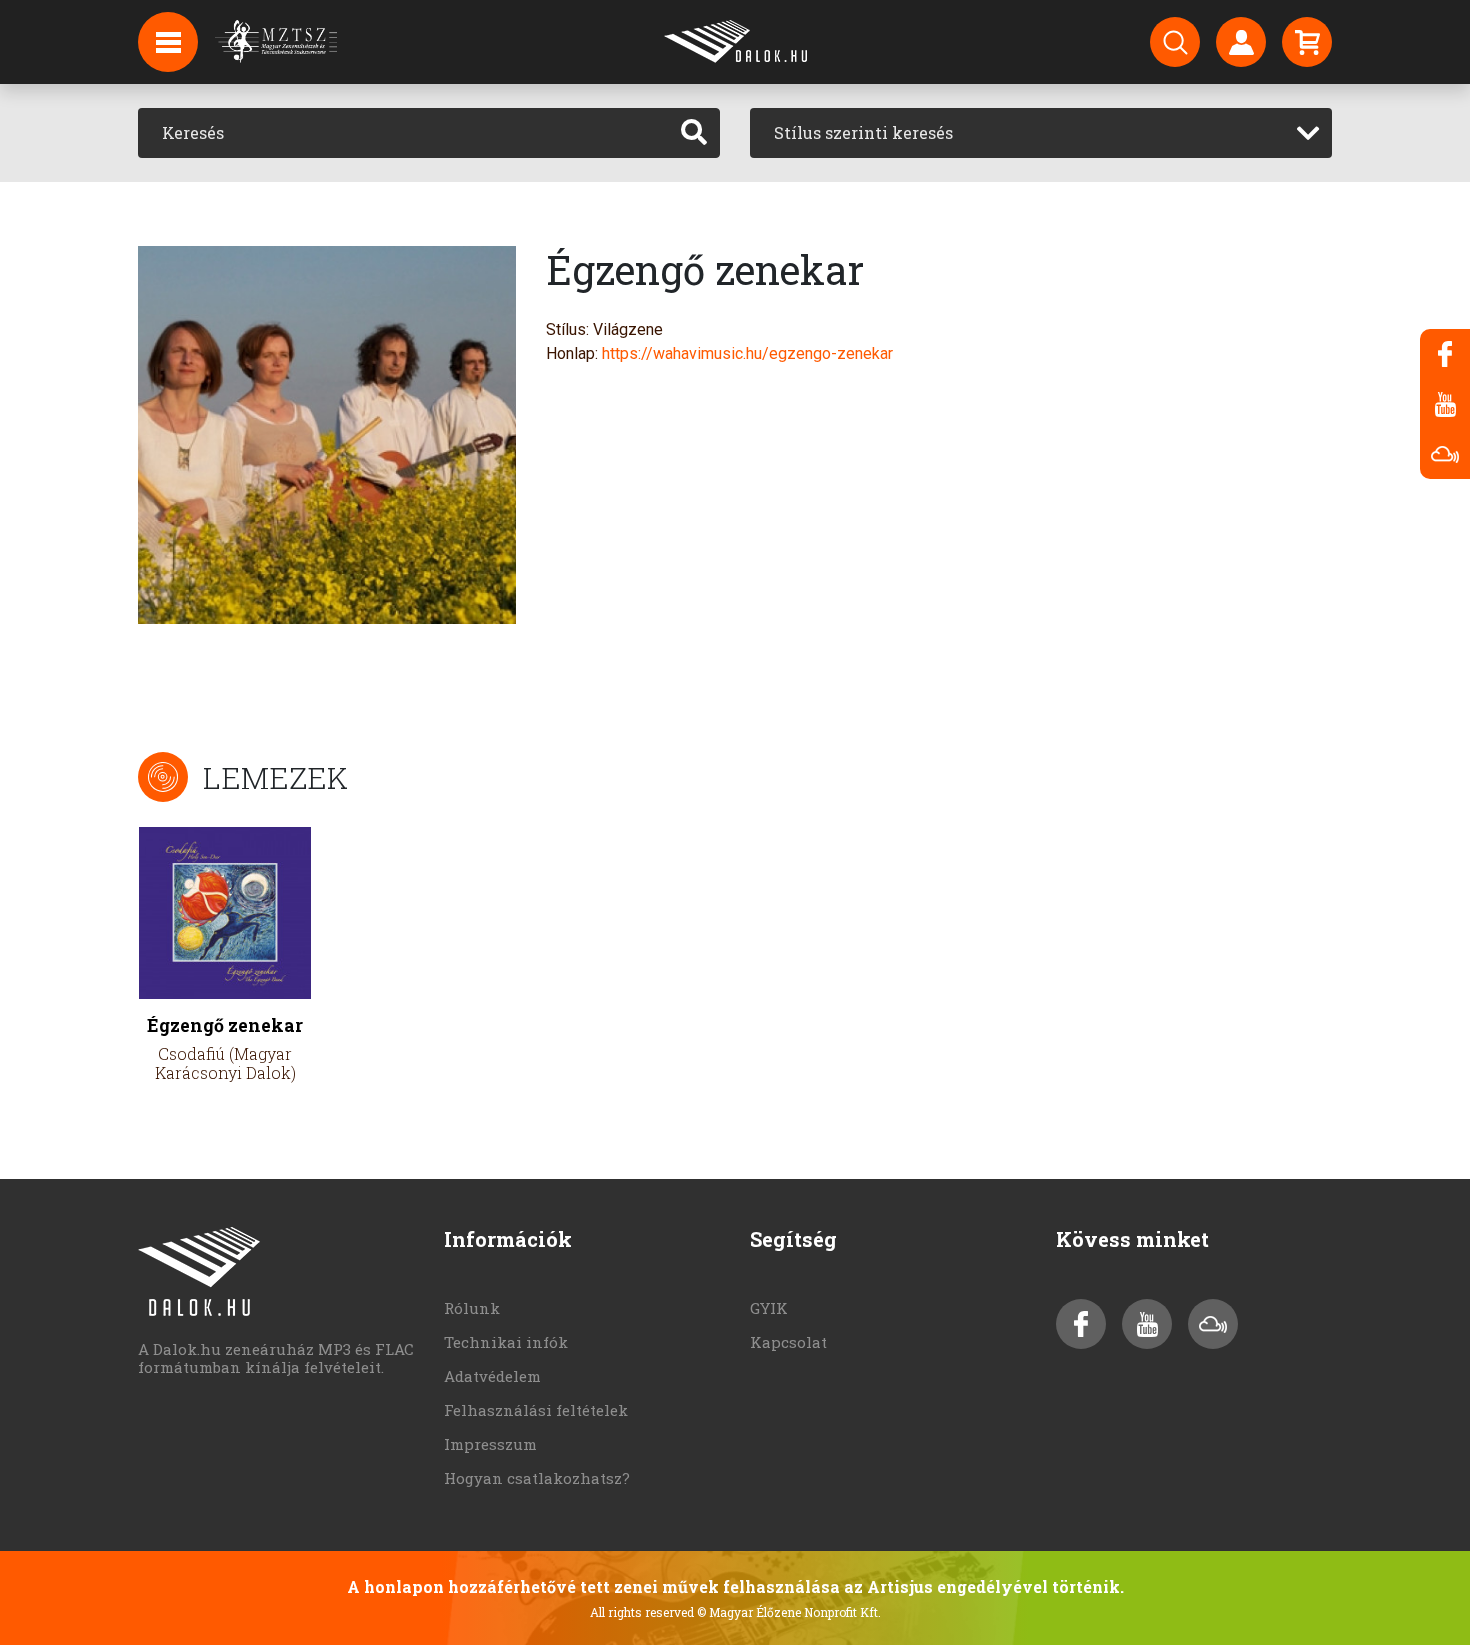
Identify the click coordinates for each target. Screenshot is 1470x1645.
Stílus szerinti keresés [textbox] (863, 132)
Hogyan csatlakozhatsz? (537, 1478)
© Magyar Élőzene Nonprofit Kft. (789, 1612)
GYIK (769, 1308)
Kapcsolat (788, 1342)
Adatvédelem (492, 1376)
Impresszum (490, 1444)
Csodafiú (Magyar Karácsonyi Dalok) (225, 1063)
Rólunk (472, 1308)
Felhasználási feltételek (536, 1410)
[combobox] (1041, 133)
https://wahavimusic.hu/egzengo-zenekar (747, 353)
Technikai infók (506, 1342)
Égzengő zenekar (225, 1025)
